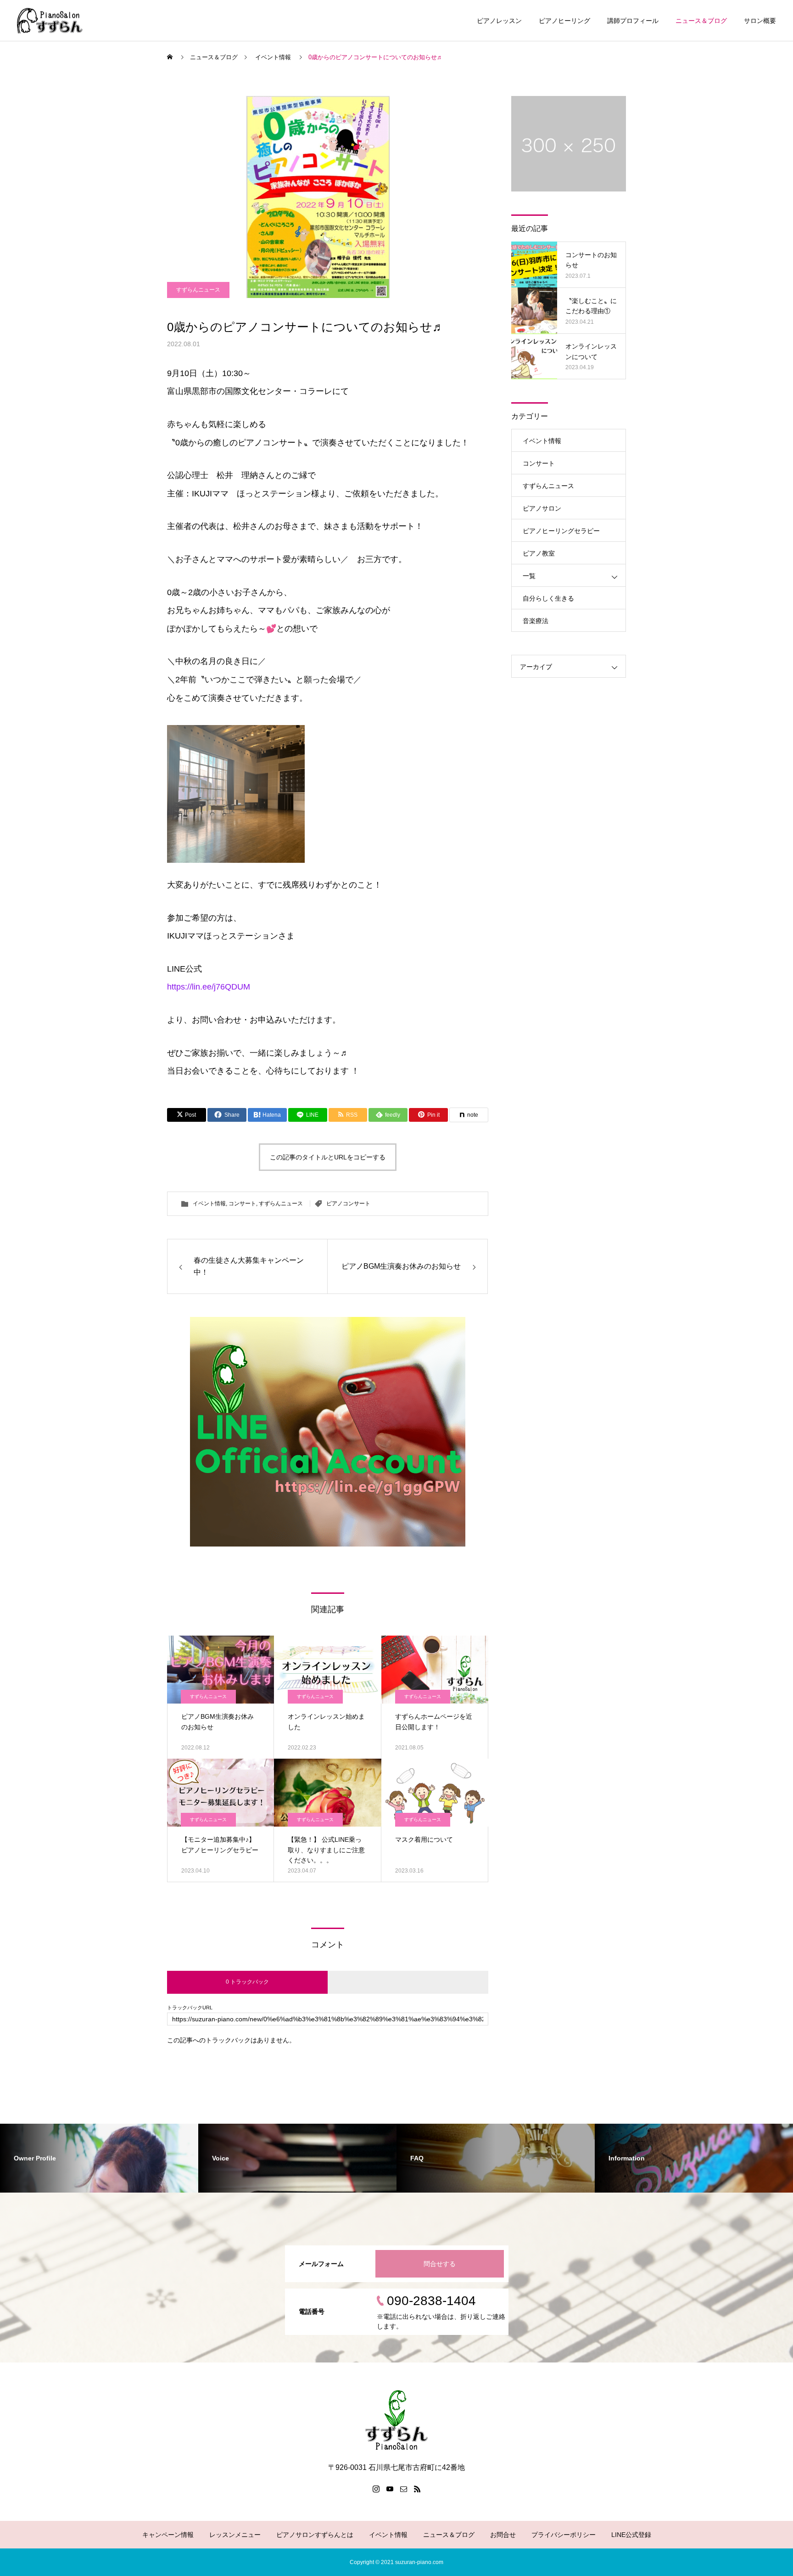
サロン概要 (760, 21)
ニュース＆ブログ (701, 21)
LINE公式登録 (631, 2535)
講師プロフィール (633, 21)
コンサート (242, 1204)
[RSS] (417, 2489)
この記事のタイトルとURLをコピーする (328, 1157)
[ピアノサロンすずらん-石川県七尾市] (50, 20)
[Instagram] (376, 2489)
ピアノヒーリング (564, 21)
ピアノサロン (542, 508)
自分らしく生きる (548, 598)
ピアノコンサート (348, 1204)
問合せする (440, 2264)
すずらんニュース (198, 290)
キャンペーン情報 (168, 2535)
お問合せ (503, 2535)
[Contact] (403, 2489)
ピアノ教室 (539, 553)
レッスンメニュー (235, 2535)
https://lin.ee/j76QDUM (209, 987)
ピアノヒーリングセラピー (561, 531)
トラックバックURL (190, 2008)
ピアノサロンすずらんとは (315, 2535)
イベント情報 (209, 1204)
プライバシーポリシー (564, 2535)
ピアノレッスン (499, 21)
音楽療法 (536, 621)
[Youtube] (390, 2489)
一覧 (529, 576)
